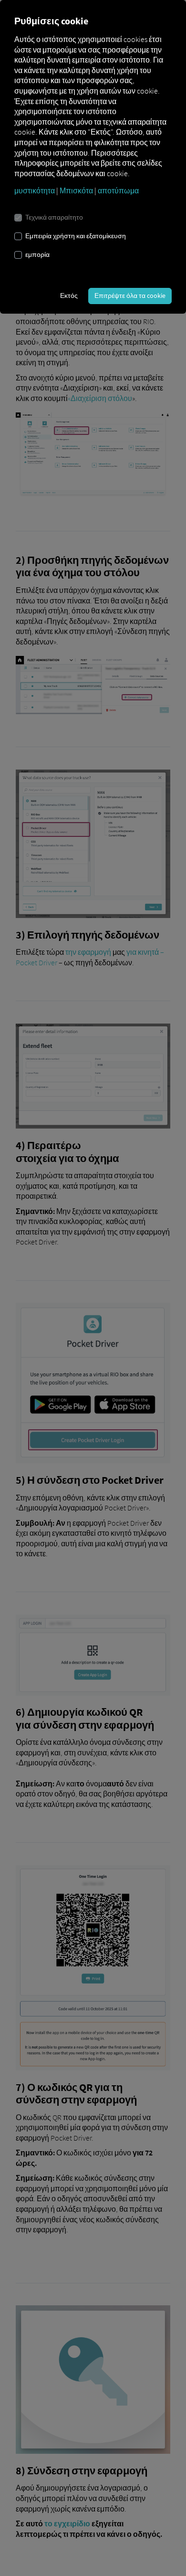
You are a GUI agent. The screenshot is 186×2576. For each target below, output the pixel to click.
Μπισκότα (76, 190)
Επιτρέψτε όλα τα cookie (130, 296)
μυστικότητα (35, 190)
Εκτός (69, 296)
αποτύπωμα (118, 190)
